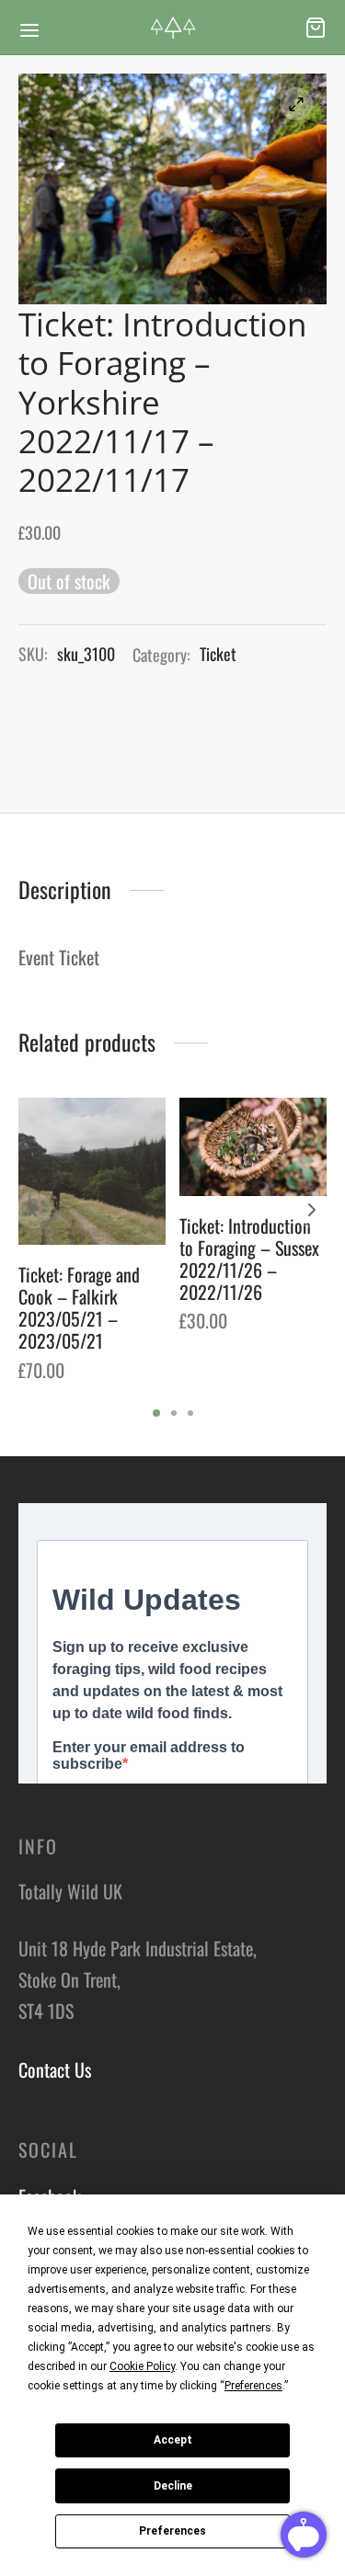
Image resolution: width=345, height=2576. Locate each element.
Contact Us (55, 2069)
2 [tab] (174, 1413)
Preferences (172, 2531)
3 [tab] (190, 1413)
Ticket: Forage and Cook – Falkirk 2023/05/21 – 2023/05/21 (79, 1307)
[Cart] (316, 28)
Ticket (218, 654)
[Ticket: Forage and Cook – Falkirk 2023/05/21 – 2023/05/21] (92, 1171)
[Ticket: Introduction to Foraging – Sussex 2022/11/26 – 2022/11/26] (253, 1147)
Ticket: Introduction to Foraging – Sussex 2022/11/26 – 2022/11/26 (249, 1259)
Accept (173, 2440)
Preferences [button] (253, 2386)
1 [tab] (156, 1413)
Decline (173, 2486)
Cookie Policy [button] (142, 2366)
